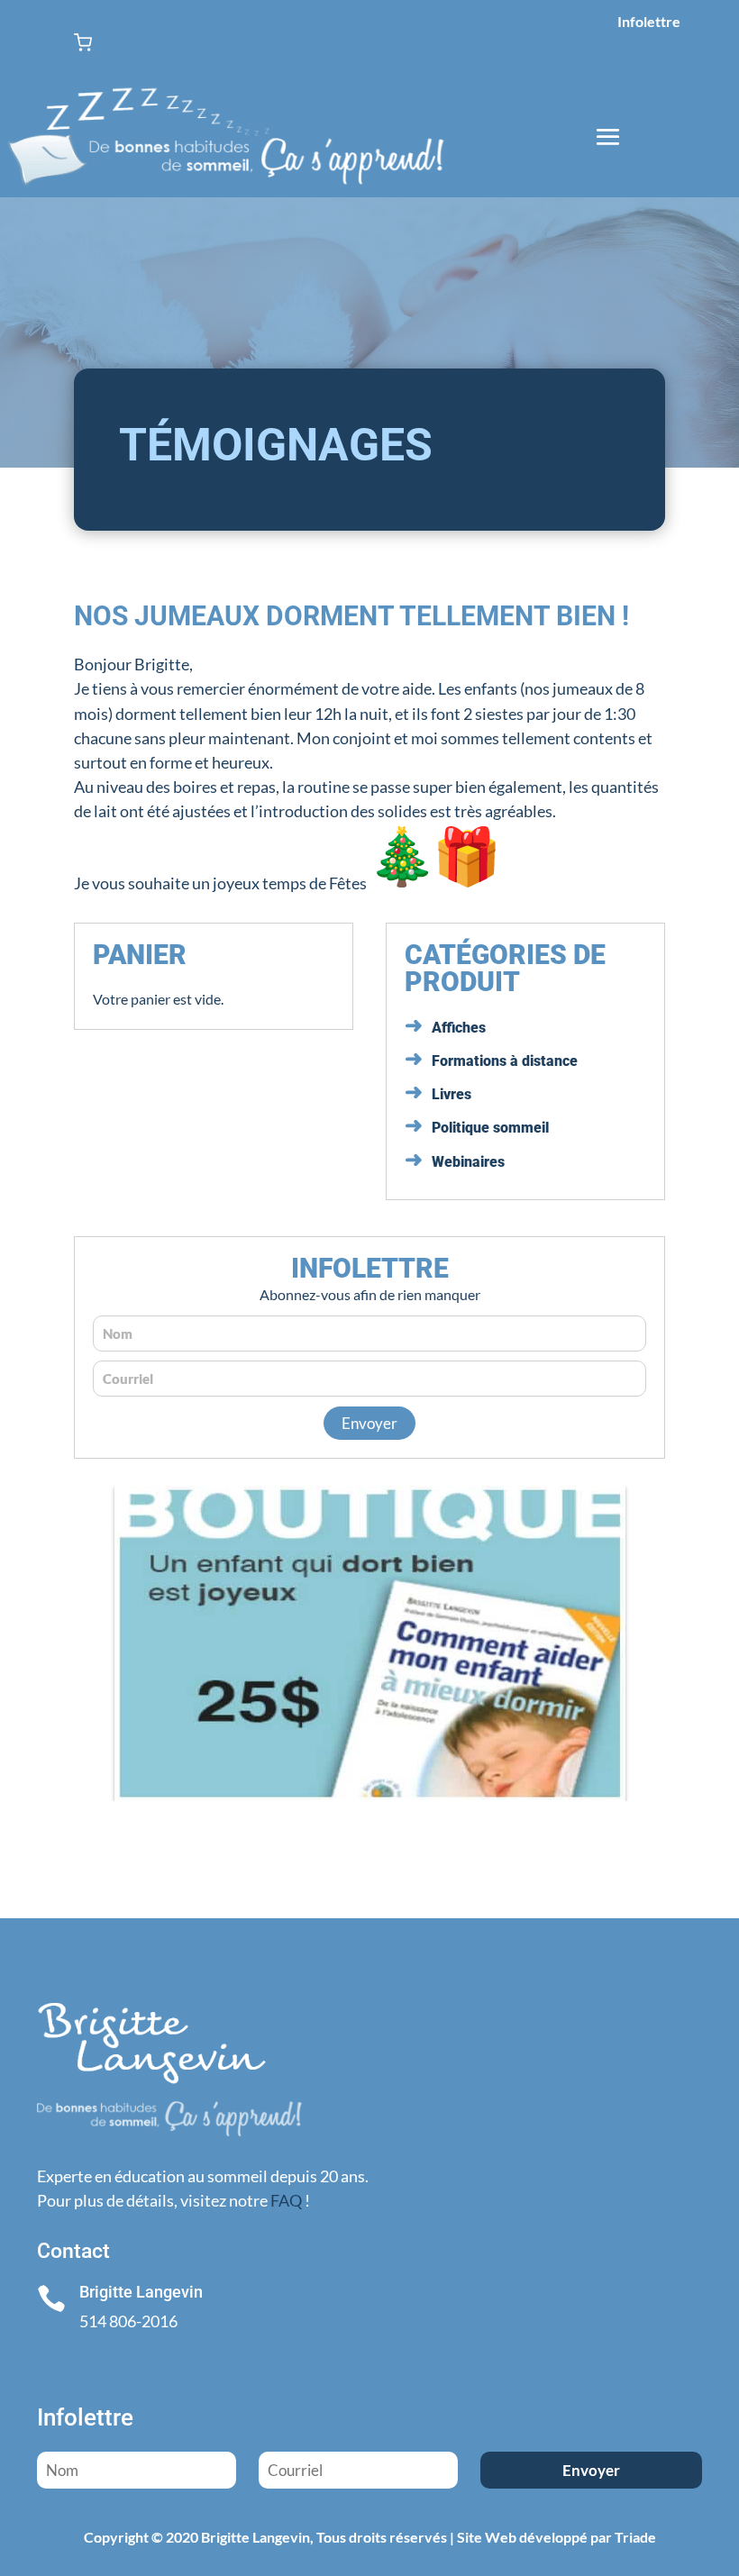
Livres (452, 1094)
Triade (635, 2537)
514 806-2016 (128, 2321)
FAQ (286, 2200)
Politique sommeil (490, 1128)
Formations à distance (505, 1061)
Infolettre (649, 21)
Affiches (459, 1028)
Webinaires (468, 1162)
